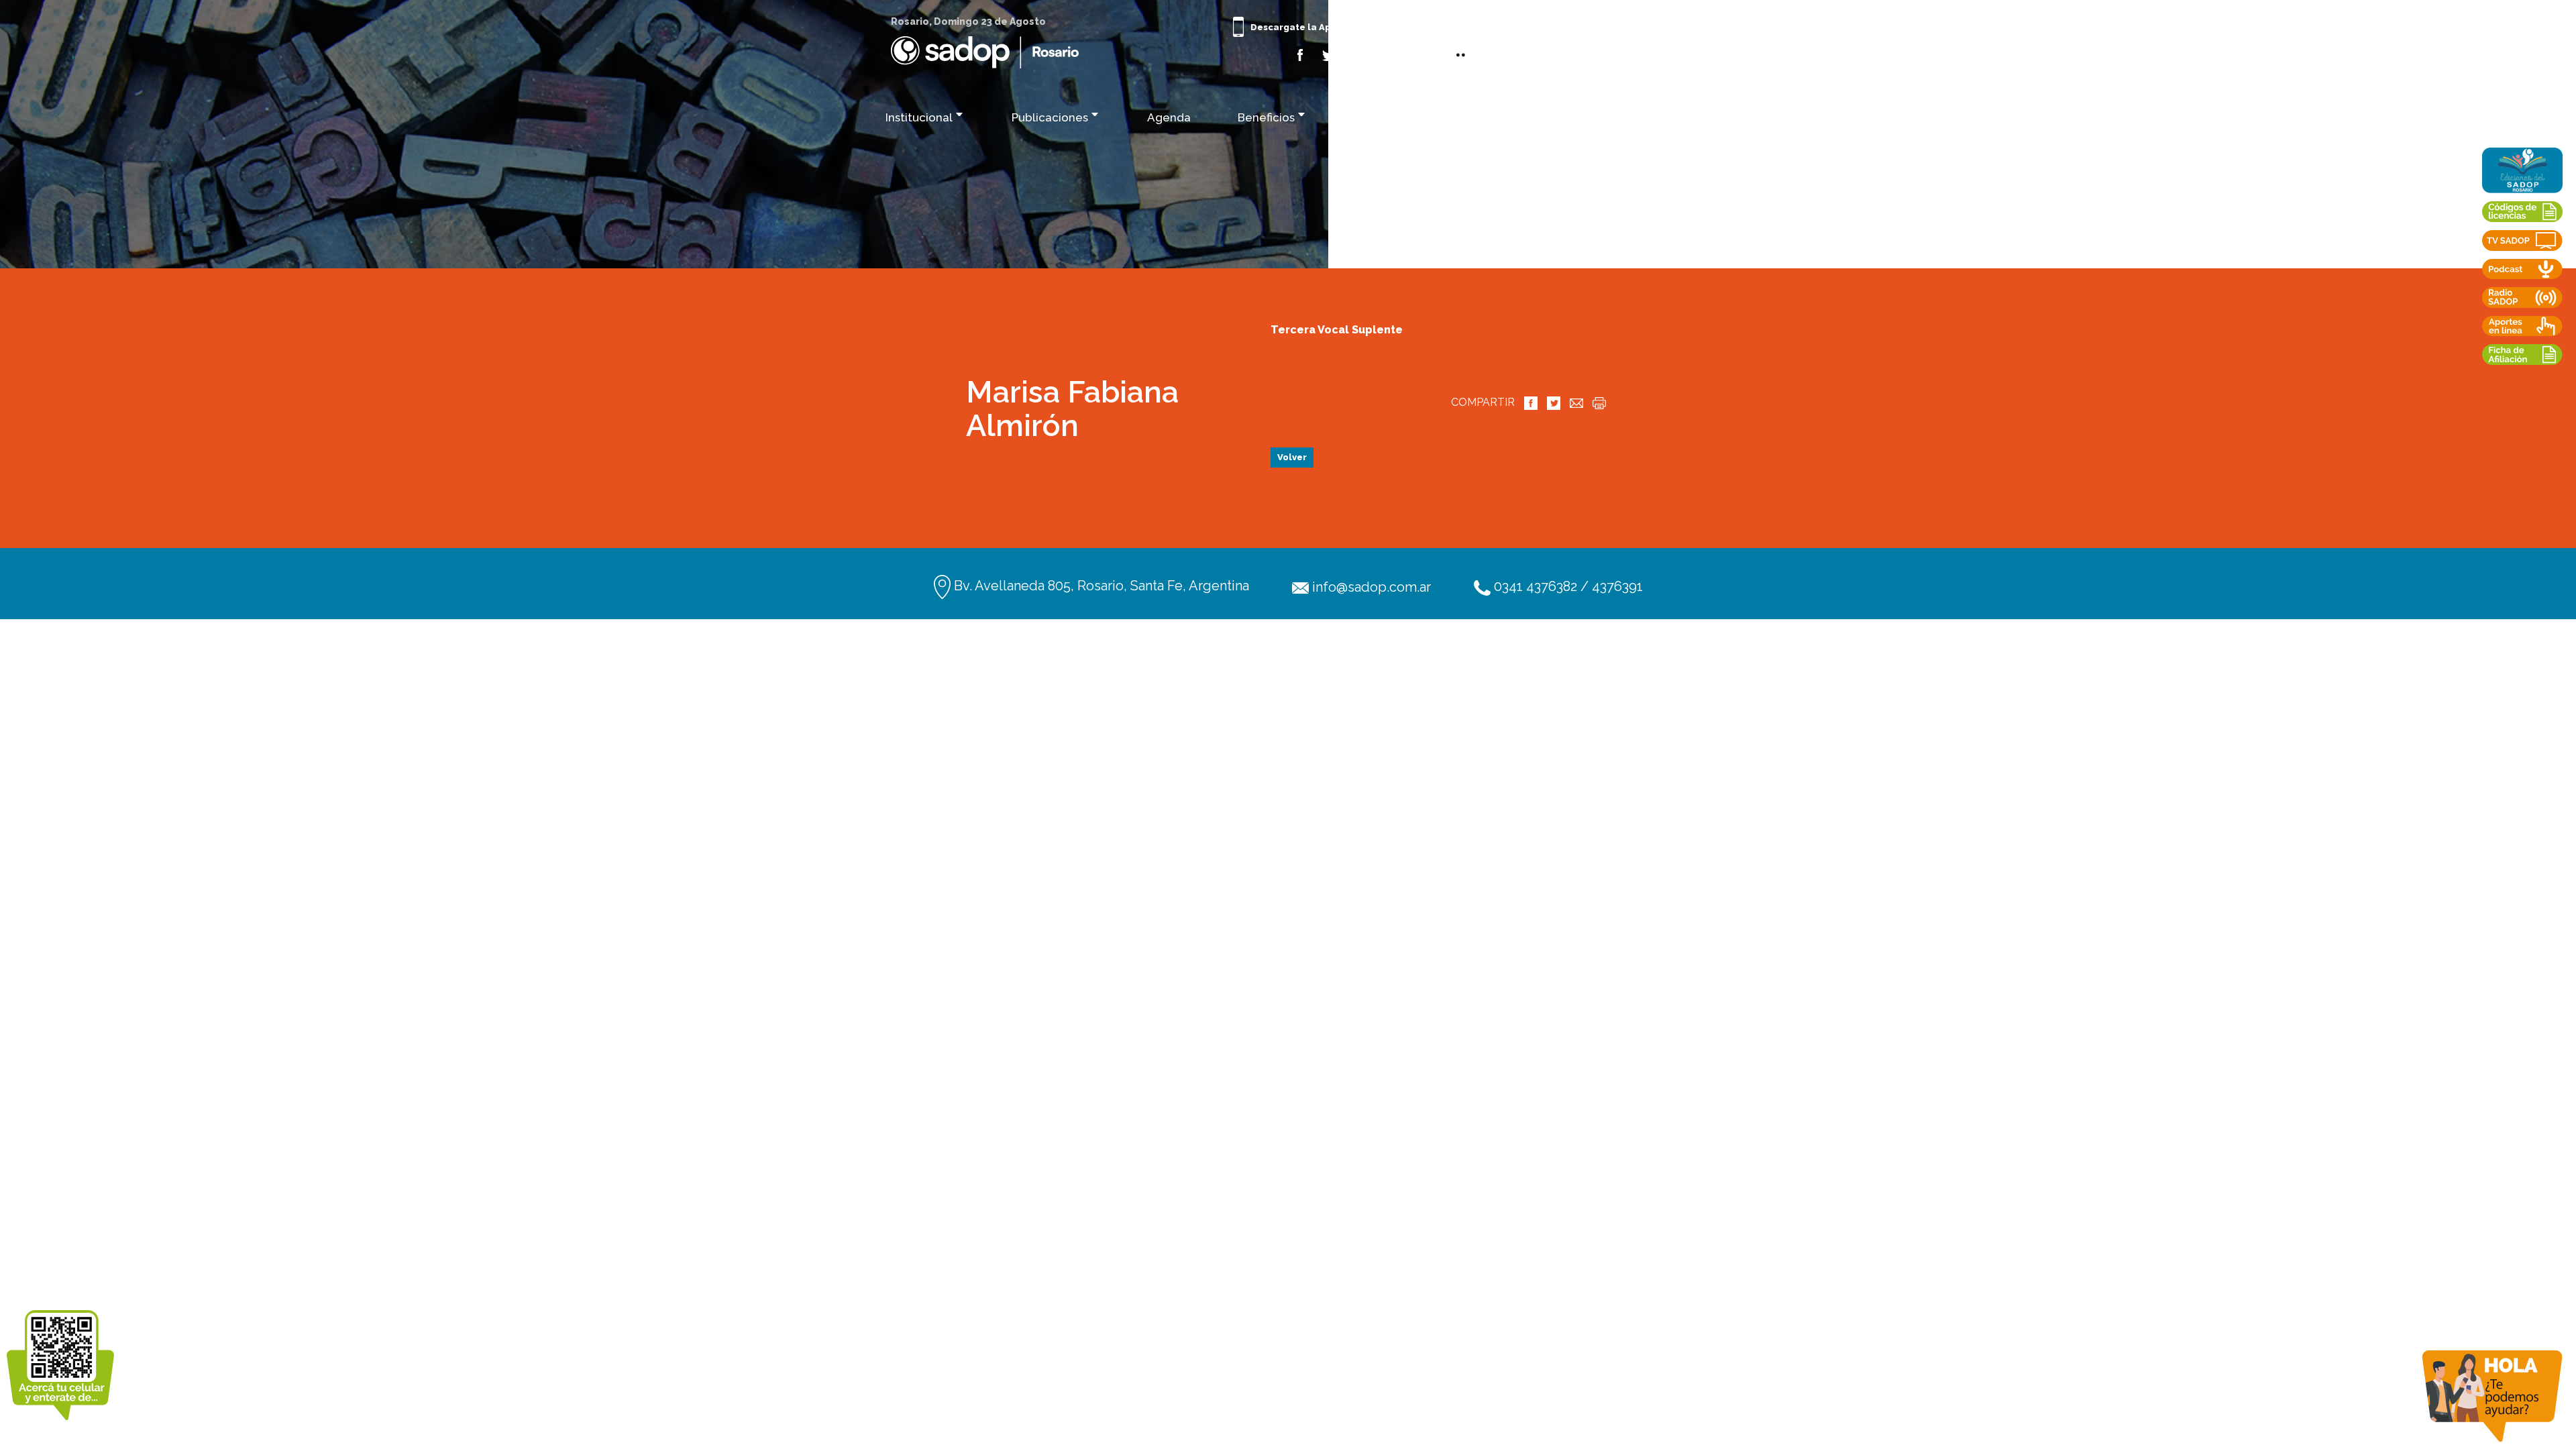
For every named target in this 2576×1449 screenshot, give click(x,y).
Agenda (1169, 117)
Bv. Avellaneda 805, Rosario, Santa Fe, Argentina (1100, 586)
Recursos (1548, 117)
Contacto (1658, 117)
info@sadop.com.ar (1370, 587)
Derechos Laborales (1409, 117)
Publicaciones (1050, 117)
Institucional (919, 117)
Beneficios (1266, 117)
